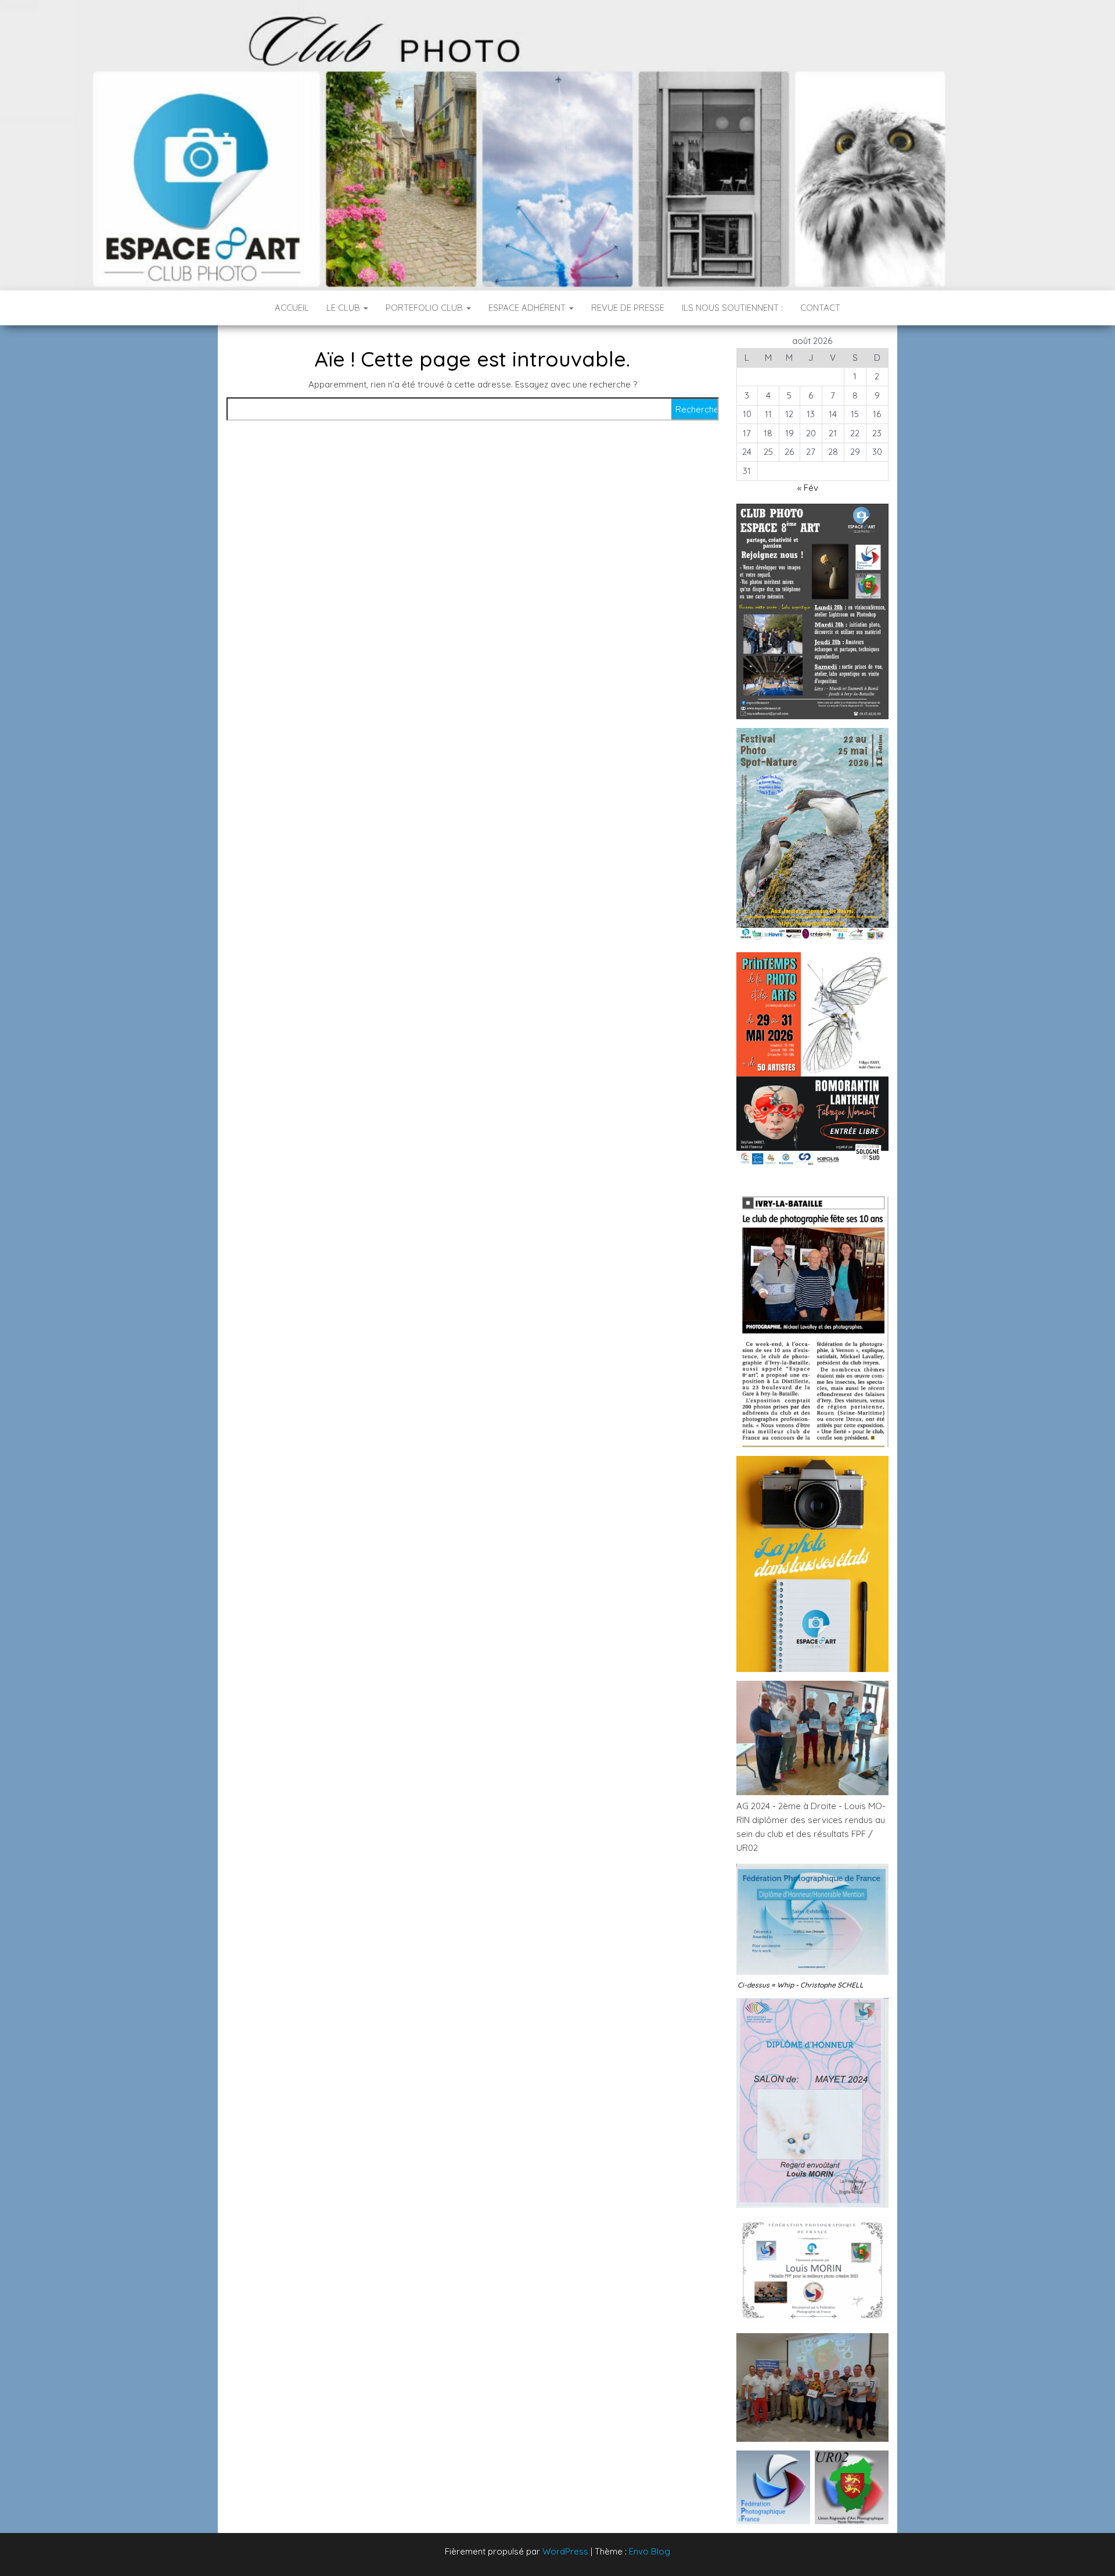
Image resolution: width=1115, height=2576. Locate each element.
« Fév (808, 488)
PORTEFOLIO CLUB (425, 308)
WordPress (565, 2551)
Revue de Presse (628, 308)
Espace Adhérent (528, 308)
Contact (820, 308)
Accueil (292, 308)
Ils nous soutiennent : (732, 308)
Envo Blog (650, 2551)
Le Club (344, 308)
